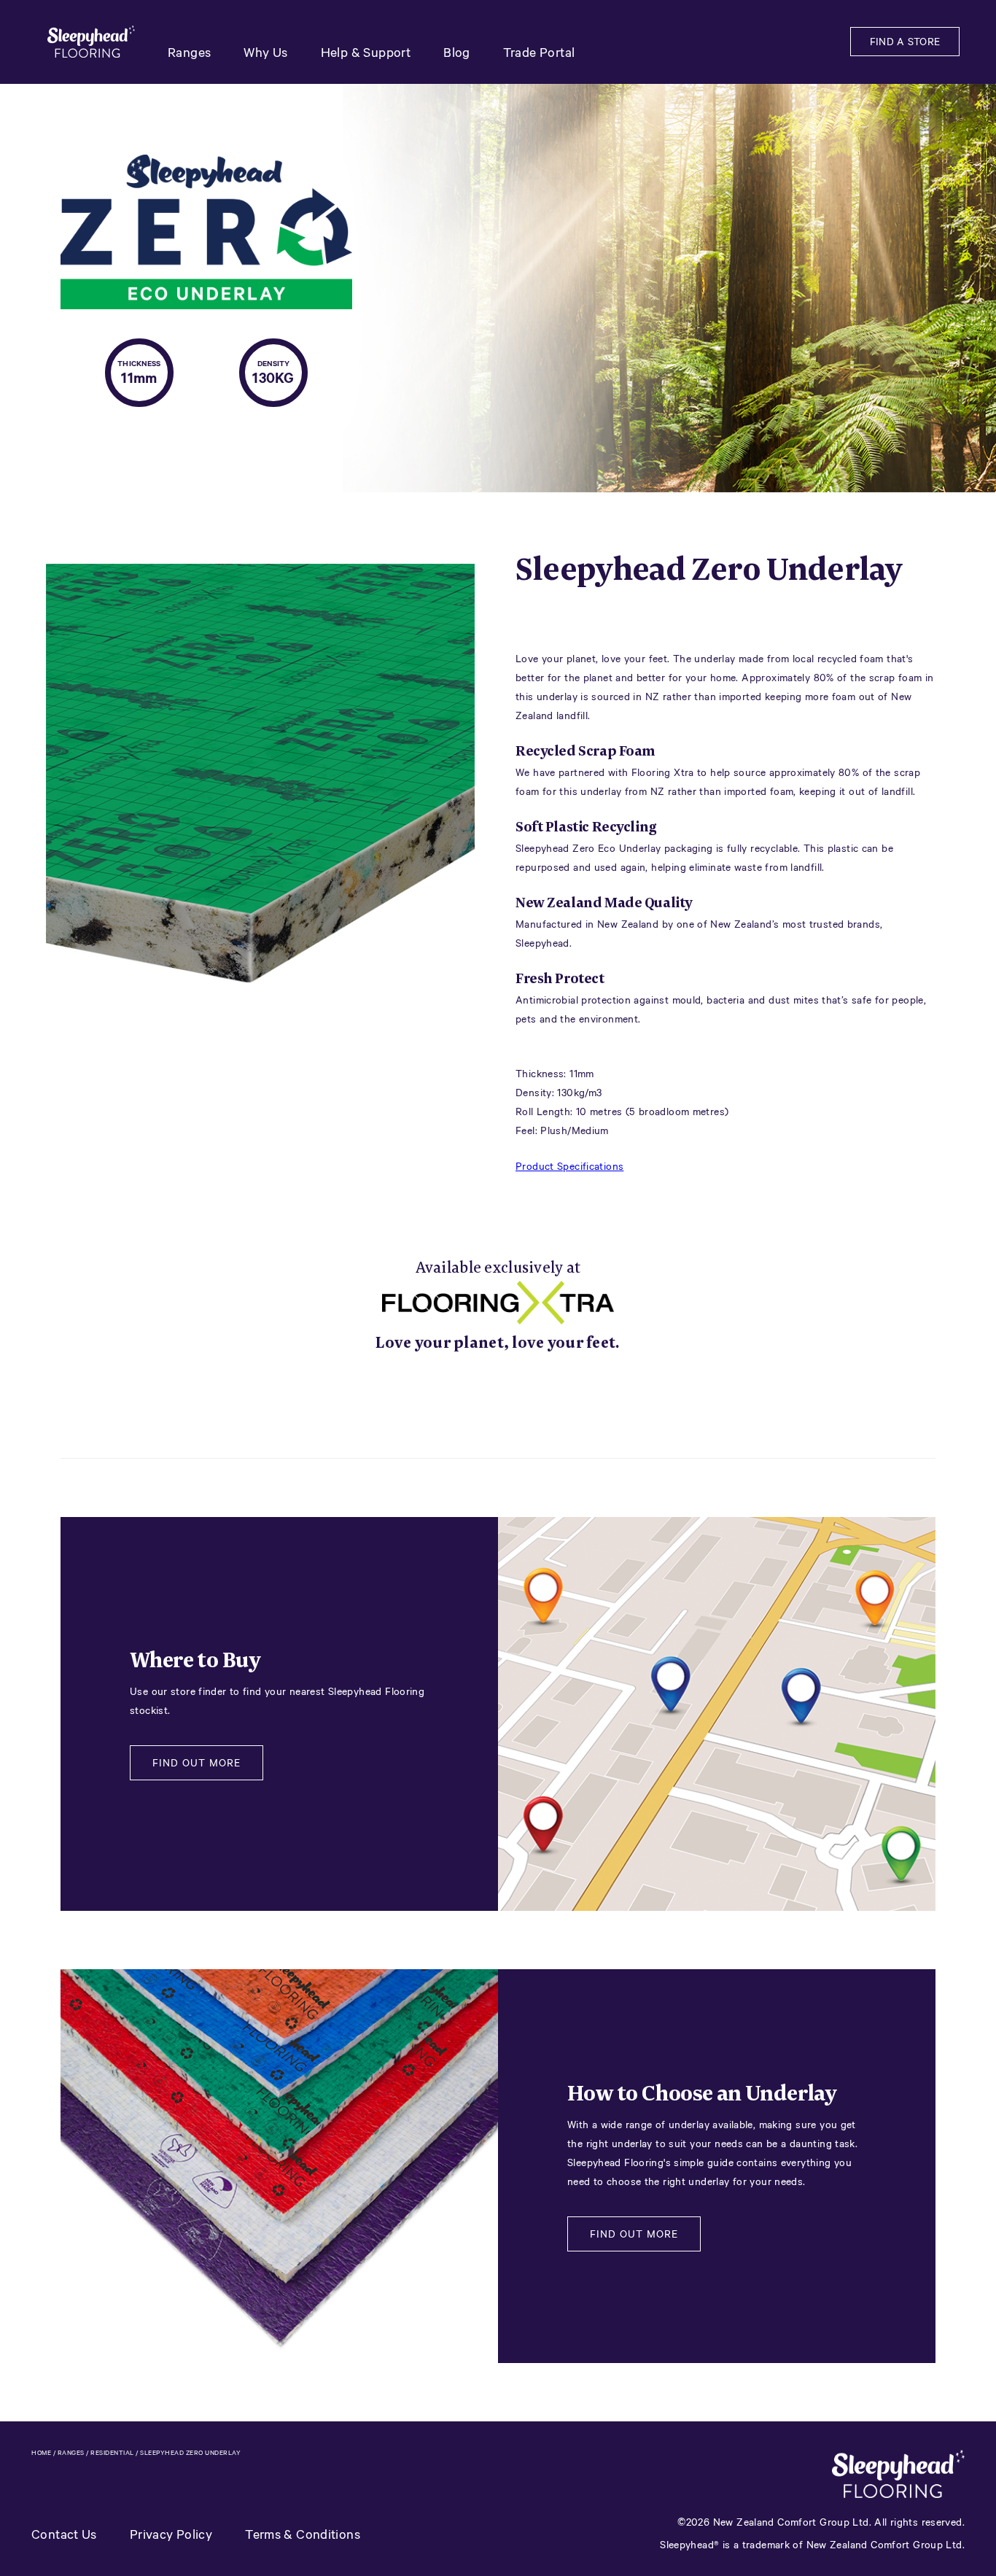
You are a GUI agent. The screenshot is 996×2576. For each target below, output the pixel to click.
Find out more (197, 1762)
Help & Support (366, 52)
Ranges (189, 52)
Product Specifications (569, 1166)
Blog (457, 52)
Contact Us (64, 2534)
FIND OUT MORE (634, 2234)
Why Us (265, 52)
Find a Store (905, 41)
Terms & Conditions (303, 2534)
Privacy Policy (171, 2534)
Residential (112, 2452)
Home (41, 2452)
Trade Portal (539, 52)
